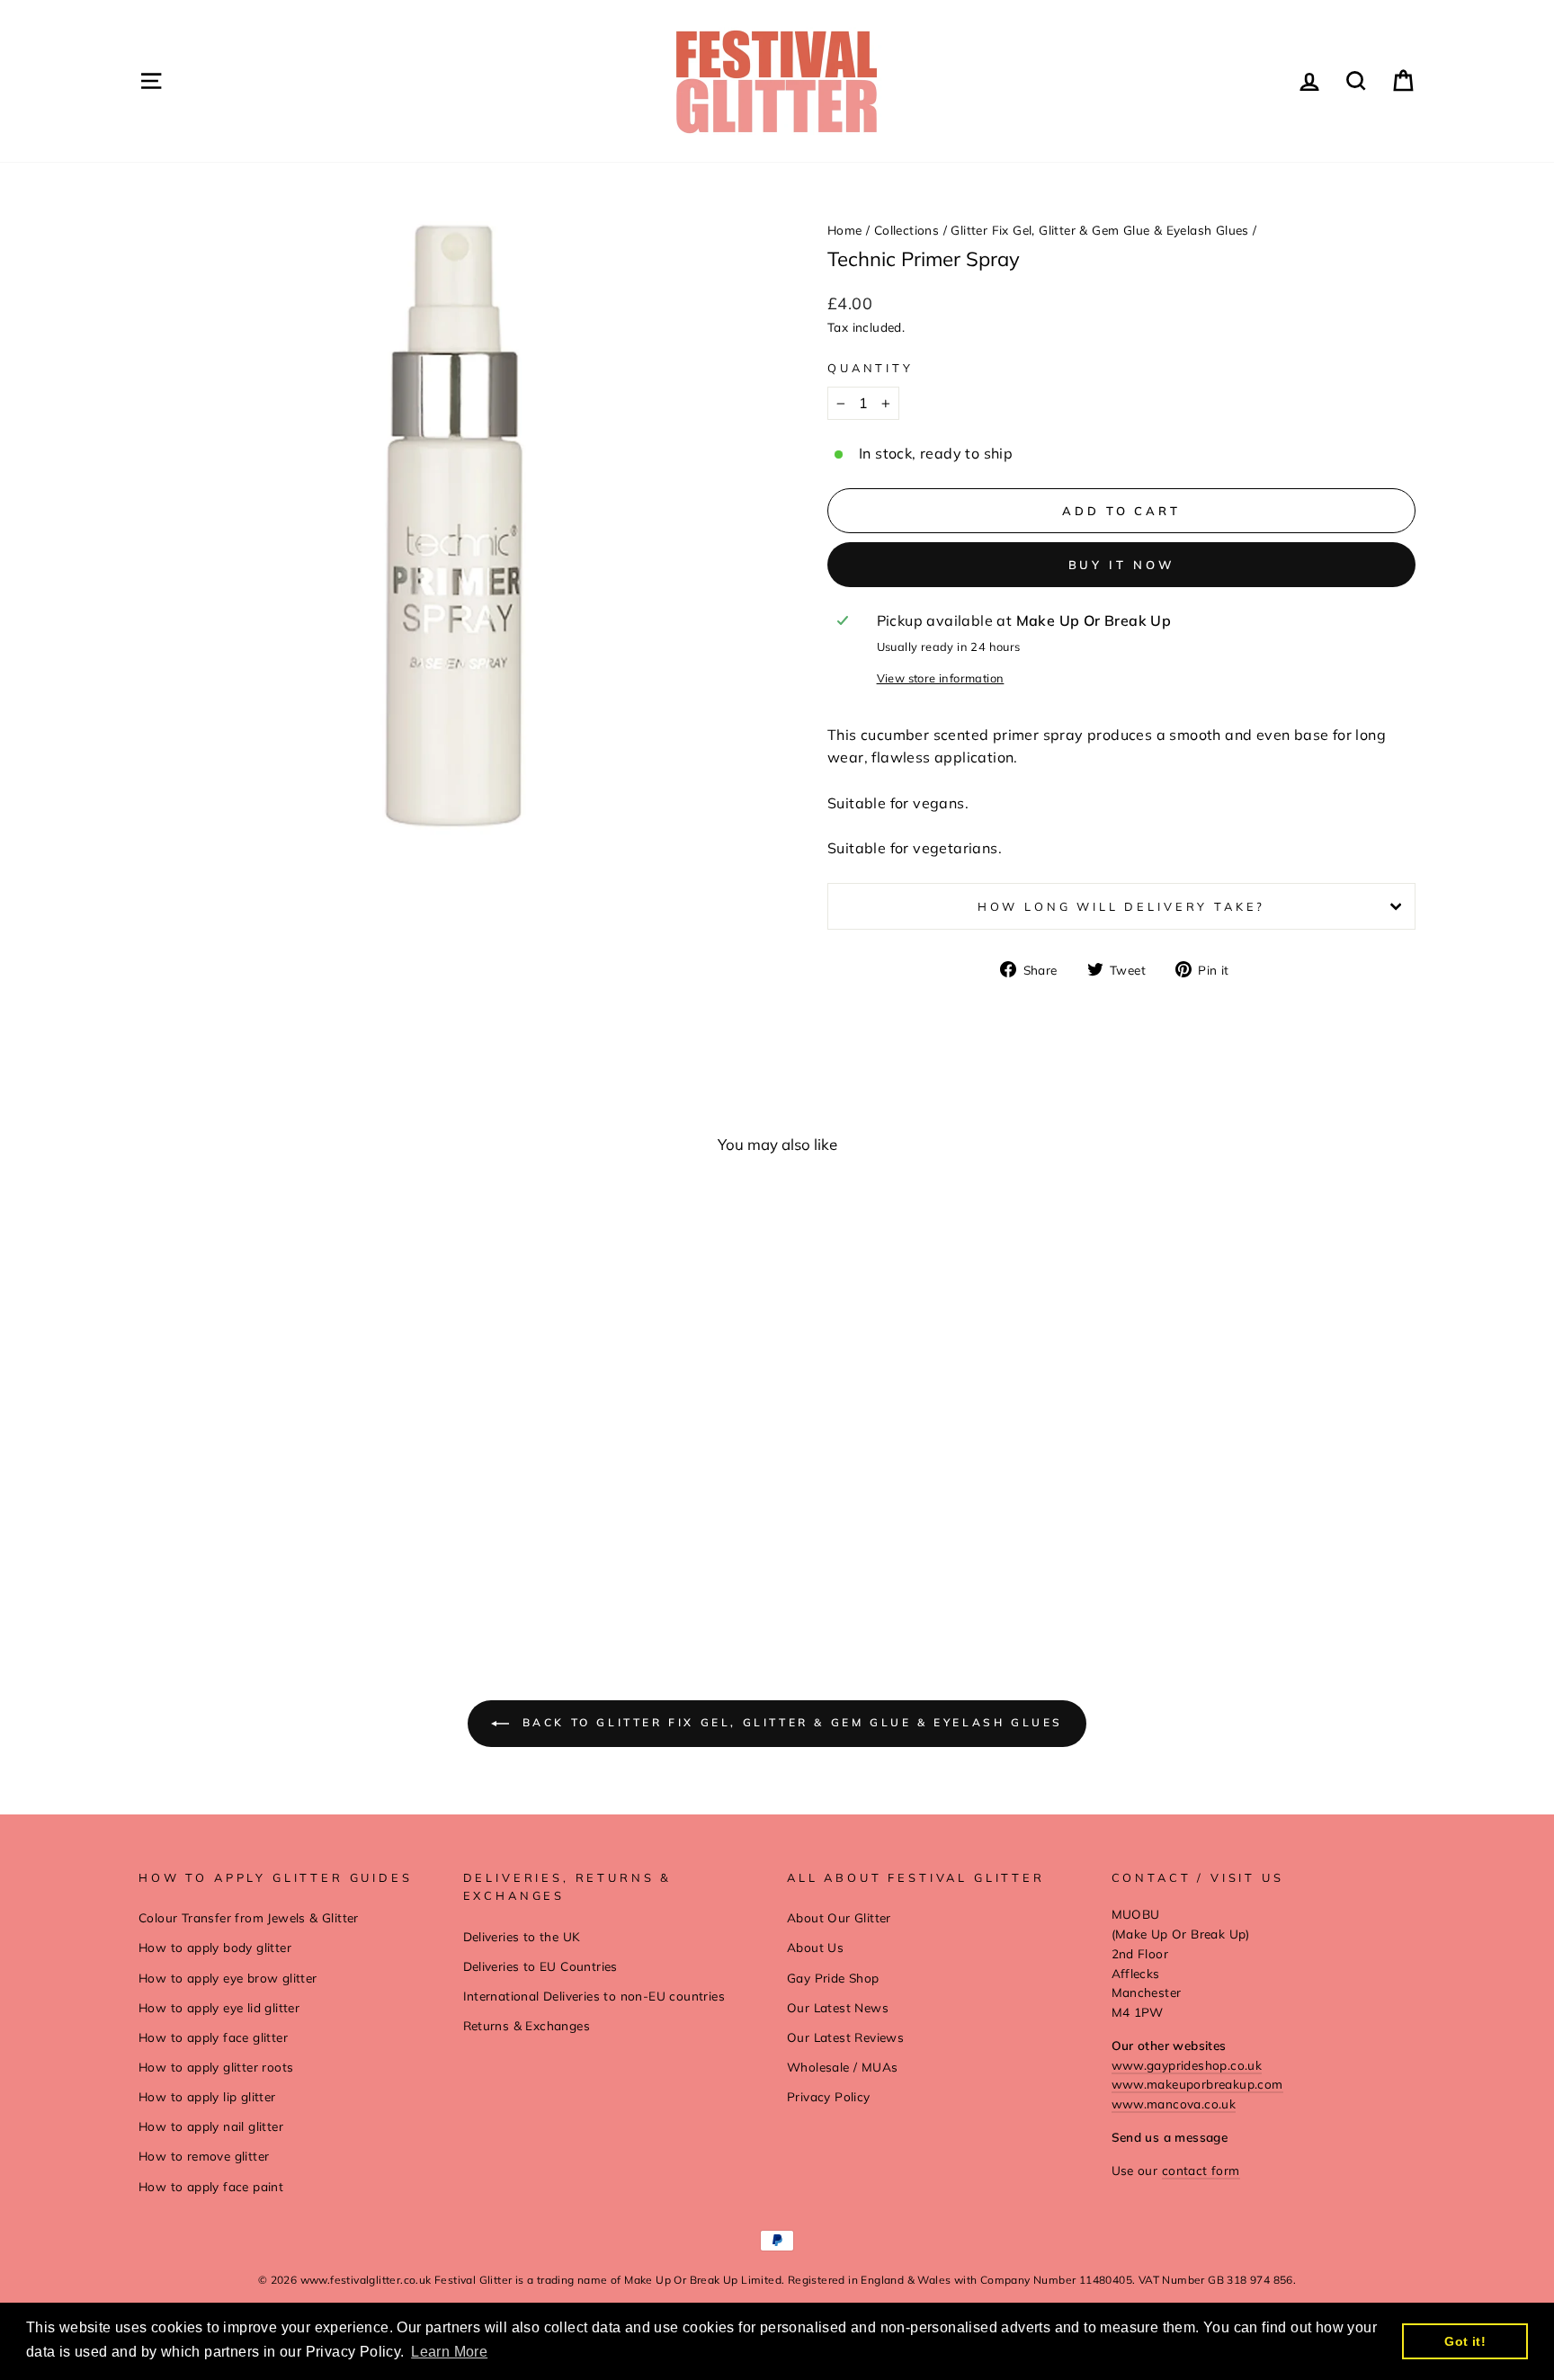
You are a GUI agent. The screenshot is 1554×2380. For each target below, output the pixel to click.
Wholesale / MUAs (842, 2067)
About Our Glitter (839, 1917)
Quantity (871, 368)
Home (845, 230)
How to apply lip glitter (207, 2096)
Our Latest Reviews (845, 2037)
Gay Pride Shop (833, 1978)
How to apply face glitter (213, 2037)
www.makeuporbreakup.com (1197, 2084)
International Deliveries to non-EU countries (594, 1996)
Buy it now (1122, 565)
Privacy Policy (829, 2096)
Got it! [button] (1465, 2341)
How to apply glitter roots (216, 2067)
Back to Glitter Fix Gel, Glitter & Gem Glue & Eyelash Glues (790, 1722)
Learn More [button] (449, 2352)
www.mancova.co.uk (1174, 2104)
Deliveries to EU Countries (540, 1966)
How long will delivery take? (1122, 906)
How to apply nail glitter (211, 2126)
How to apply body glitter (215, 1947)
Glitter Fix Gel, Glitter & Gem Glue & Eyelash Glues (1099, 230)
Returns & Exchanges (527, 2025)
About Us (815, 1947)
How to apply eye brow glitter (228, 1978)
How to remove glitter (204, 2156)
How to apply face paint (211, 2186)
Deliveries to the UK (522, 1936)
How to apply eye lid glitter (219, 2007)
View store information (941, 678)
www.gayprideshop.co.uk (1187, 2065)
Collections (906, 230)
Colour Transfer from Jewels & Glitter (249, 1917)
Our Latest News (838, 2007)
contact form (1201, 2170)
